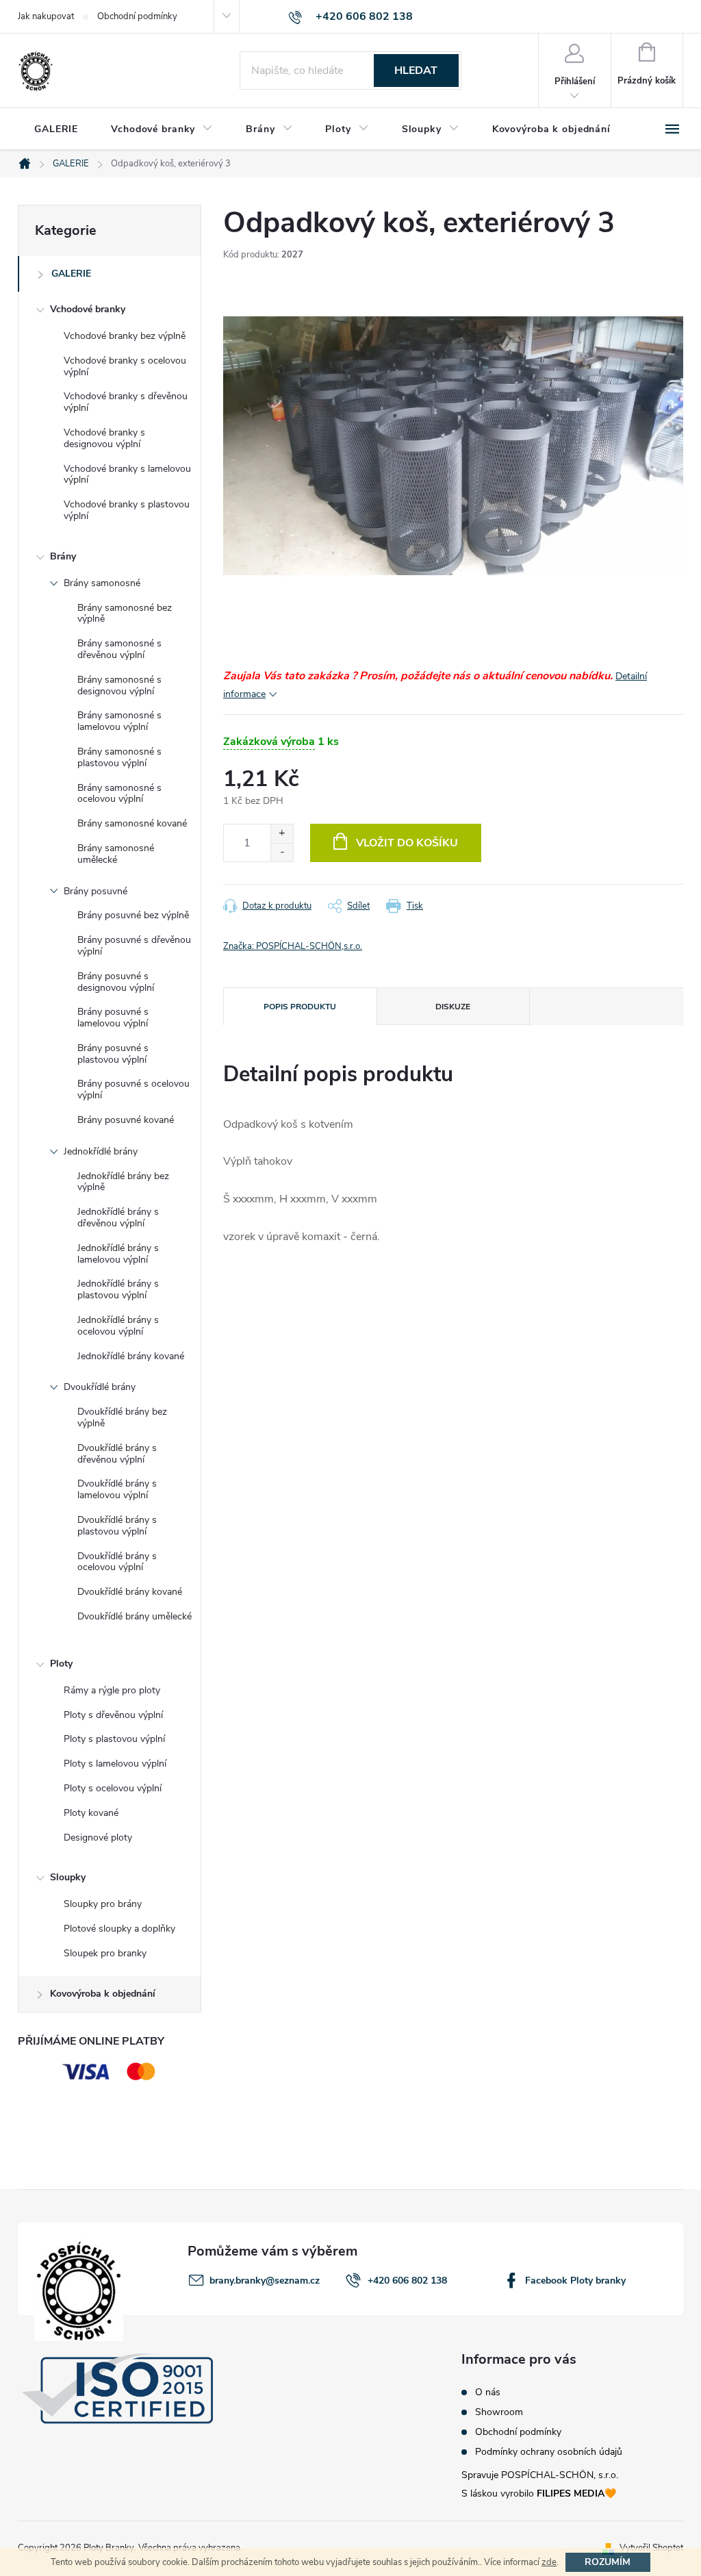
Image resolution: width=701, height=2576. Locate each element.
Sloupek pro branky (105, 1953)
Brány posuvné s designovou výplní (116, 982)
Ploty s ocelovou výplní (113, 1788)
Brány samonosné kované (132, 823)
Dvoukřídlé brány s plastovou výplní (117, 1526)
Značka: (293, 946)
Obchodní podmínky (137, 16)
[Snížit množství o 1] (282, 852)
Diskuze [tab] (453, 1007)
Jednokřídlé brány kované (131, 1356)
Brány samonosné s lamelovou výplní (119, 721)
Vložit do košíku (407, 843)
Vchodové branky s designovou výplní (104, 438)
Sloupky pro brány (103, 1904)
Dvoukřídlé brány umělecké (135, 1616)
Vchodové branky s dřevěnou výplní (126, 402)
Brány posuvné (95, 891)
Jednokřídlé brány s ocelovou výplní (118, 1326)
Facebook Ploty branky (575, 2281)
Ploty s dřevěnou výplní (113, 1715)
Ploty (61, 1664)
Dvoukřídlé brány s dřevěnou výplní (117, 1454)
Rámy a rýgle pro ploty (112, 1690)
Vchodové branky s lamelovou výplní (127, 475)
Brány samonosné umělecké (116, 854)
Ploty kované (91, 1813)
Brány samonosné (102, 583)
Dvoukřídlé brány (100, 1387)
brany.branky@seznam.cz (265, 2281)
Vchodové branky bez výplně (125, 336)
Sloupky (68, 1877)
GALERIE (71, 274)
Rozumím (608, 2562)
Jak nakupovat (46, 16)
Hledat (416, 71)
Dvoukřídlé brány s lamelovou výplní (117, 1489)
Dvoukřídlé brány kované (130, 1592)
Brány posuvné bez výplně (133, 915)
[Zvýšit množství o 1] (282, 834)
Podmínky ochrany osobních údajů (549, 2452)
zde (549, 2562)
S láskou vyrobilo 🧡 (539, 2493)
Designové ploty (98, 1838)
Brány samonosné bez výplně (125, 614)
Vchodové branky (88, 309)
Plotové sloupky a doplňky (119, 1929)
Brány (63, 556)
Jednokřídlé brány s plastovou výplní (118, 1289)
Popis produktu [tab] (300, 1007)
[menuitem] (56, 129)
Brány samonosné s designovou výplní (119, 685)
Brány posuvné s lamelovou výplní (113, 1018)
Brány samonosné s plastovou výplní (119, 757)
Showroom (499, 2412)
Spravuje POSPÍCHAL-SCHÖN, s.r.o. (540, 2475)
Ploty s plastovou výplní (114, 1739)
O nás (488, 2392)
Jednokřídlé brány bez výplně (123, 1182)
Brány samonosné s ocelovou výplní (119, 794)
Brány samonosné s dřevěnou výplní (119, 649)
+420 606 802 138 (407, 2281)
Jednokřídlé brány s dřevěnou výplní (118, 1217)
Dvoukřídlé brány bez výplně (122, 1417)
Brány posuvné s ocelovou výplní (133, 1089)
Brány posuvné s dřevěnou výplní (134, 946)
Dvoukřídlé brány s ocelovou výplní (117, 1562)
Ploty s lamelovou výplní (115, 1764)
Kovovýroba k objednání (103, 1994)
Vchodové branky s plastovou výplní (127, 510)
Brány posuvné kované (126, 1120)
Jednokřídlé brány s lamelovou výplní (118, 1254)
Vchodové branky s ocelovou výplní (125, 366)
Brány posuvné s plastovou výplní (113, 1054)
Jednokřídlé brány (101, 1151)
